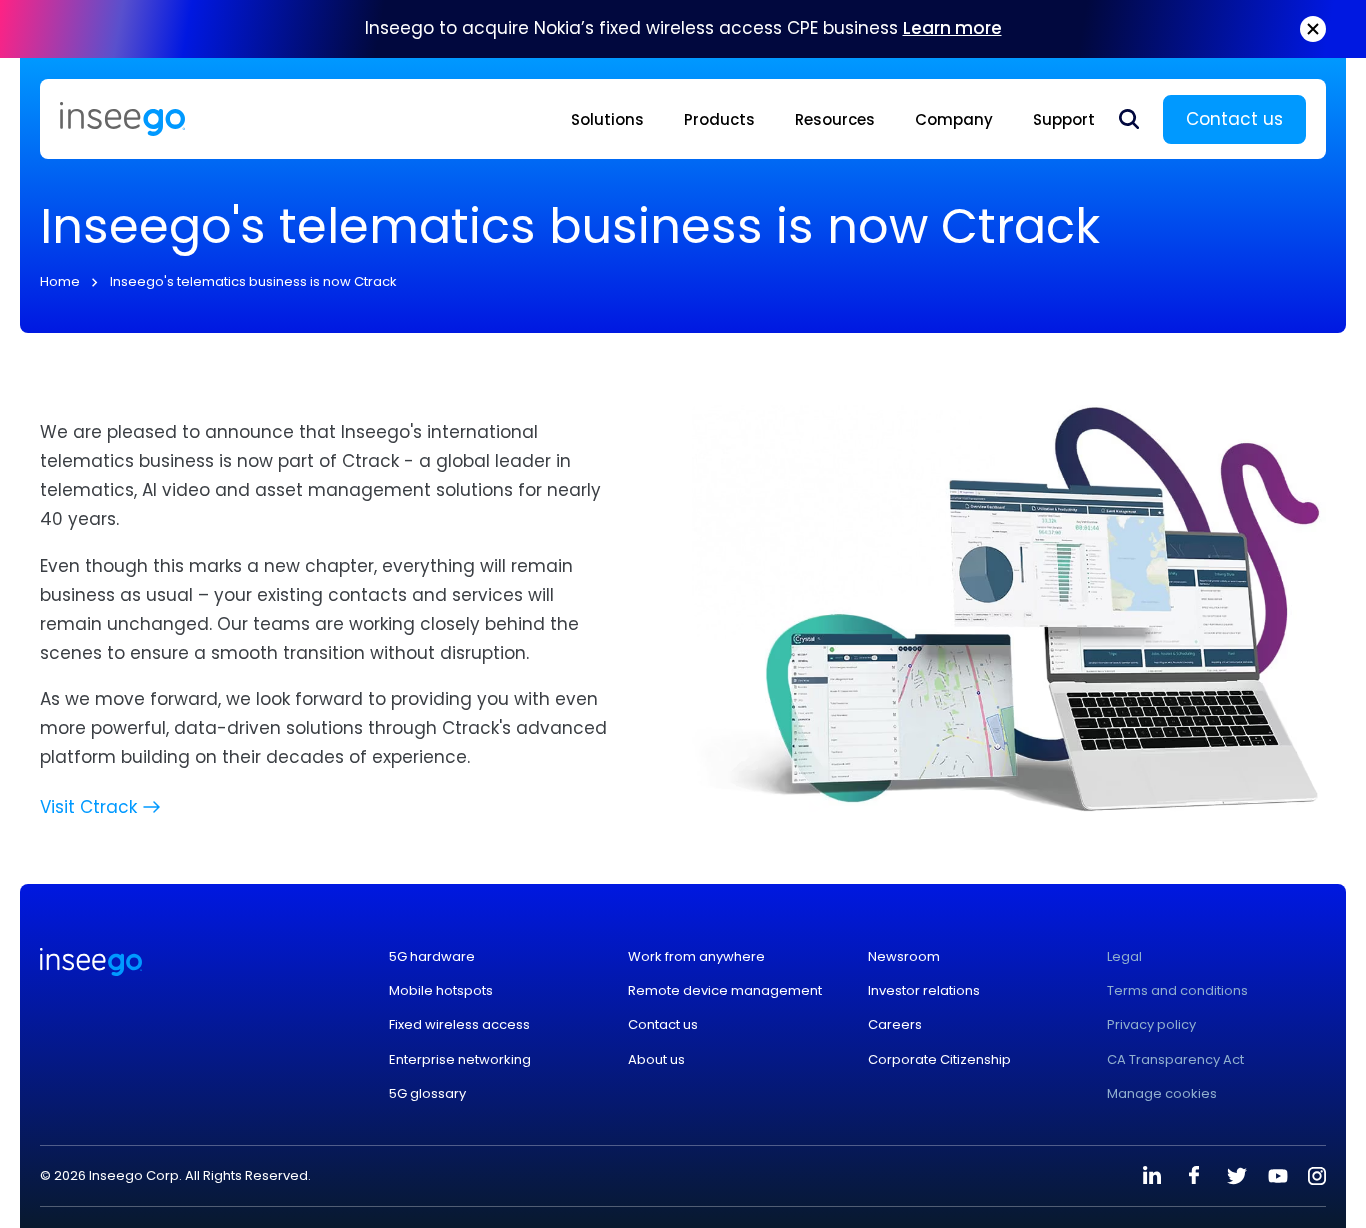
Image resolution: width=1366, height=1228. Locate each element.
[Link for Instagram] (1317, 1176)
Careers (895, 1025)
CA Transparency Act (1175, 1060)
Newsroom (904, 957)
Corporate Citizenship (939, 1060)
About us (656, 1060)
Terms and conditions (1177, 991)
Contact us (1234, 119)
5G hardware (432, 957)
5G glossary (427, 1094)
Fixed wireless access (459, 1025)
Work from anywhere (696, 957)
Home (60, 281)
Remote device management (725, 991)
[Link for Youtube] (1278, 1176)
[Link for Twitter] (1236, 1176)
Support (1064, 119)
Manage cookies (1162, 1094)
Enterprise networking (460, 1060)
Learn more (952, 28)
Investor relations (924, 991)
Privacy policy (1151, 1025)
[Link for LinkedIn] (1152, 1176)
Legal (1124, 957)
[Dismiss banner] (1313, 29)
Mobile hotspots (441, 991)
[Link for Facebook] (1194, 1176)
